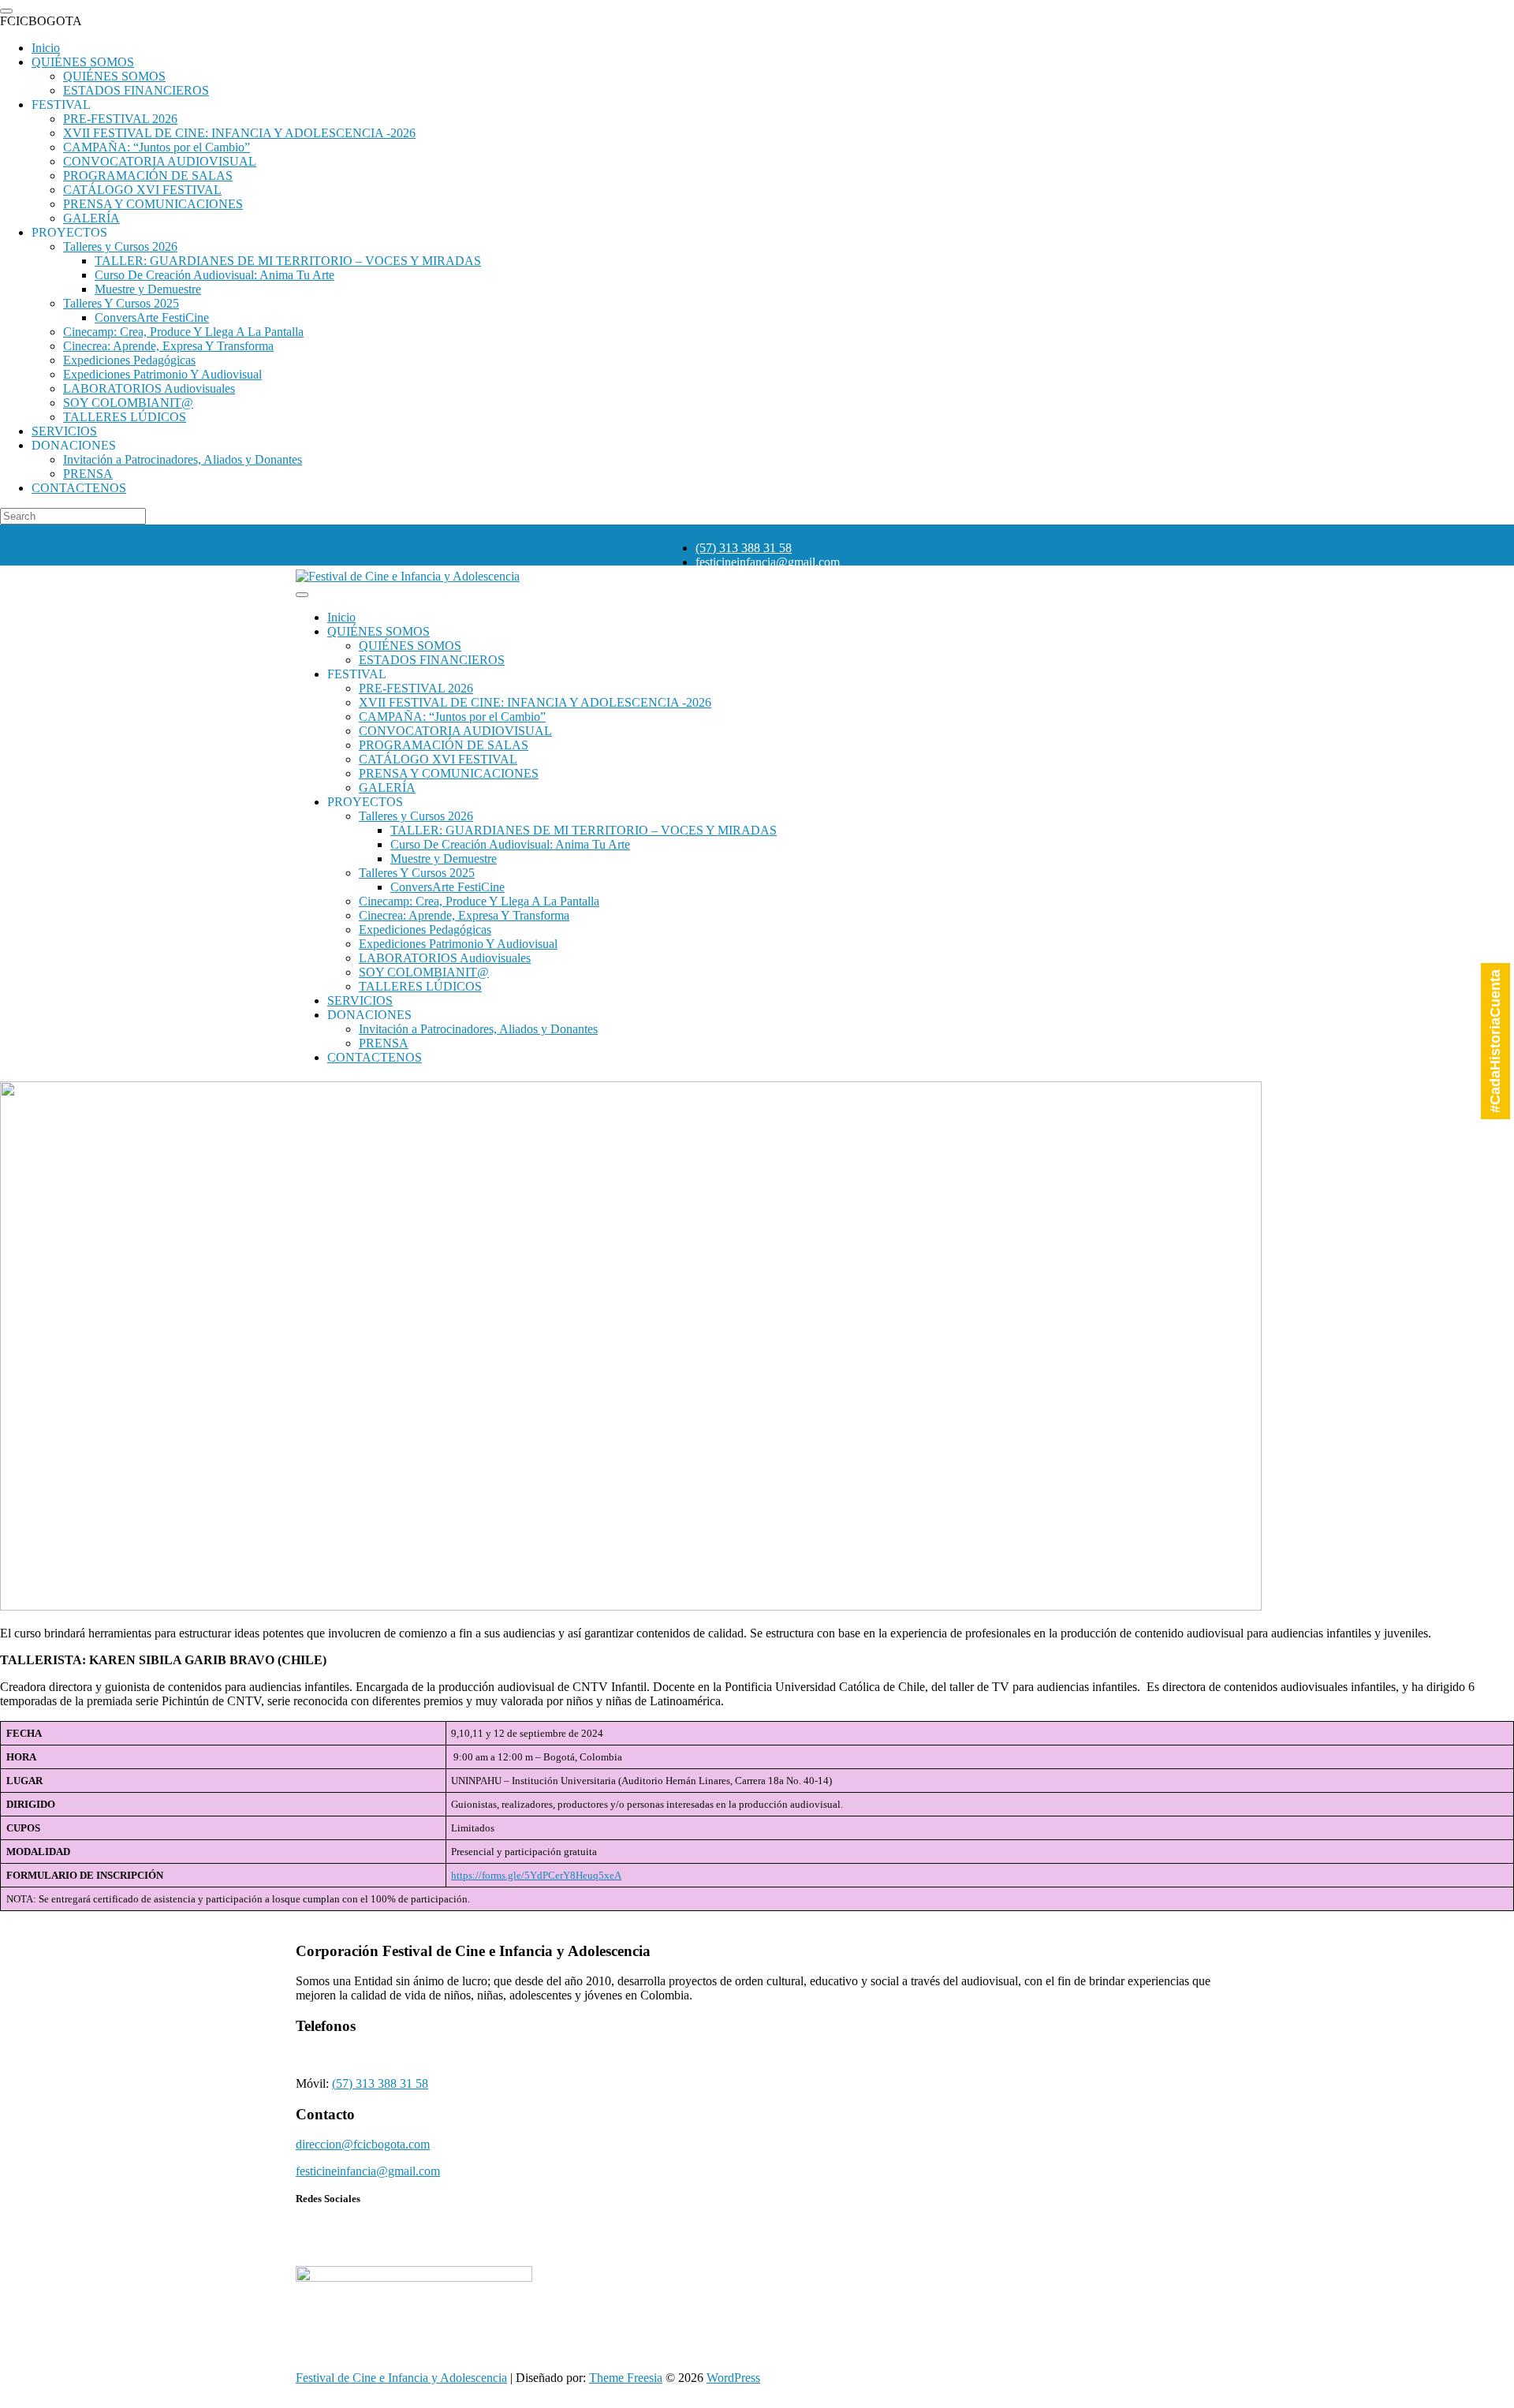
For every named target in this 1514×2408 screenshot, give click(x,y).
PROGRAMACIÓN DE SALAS (444, 745)
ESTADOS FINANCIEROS (432, 660)
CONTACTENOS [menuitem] (79, 488)
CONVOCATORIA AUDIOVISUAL (455, 731)
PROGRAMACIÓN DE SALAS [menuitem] (148, 175)
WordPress (733, 2378)
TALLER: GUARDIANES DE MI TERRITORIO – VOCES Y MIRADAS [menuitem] (288, 261)
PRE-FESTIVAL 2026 (416, 688)
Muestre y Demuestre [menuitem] (148, 289)
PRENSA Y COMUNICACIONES (449, 773)
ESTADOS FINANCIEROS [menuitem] (136, 90)
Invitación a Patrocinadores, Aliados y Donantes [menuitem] (183, 459)
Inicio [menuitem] (46, 48)
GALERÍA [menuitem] (91, 218)
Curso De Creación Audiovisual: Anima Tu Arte (510, 844)
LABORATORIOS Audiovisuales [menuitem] (149, 388)
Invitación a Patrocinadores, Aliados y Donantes (478, 1029)
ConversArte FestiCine (447, 887)
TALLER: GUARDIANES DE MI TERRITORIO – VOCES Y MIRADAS (584, 830)
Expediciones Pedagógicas (425, 930)
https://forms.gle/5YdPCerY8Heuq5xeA (536, 1875)
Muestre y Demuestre (444, 859)
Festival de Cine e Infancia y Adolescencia (401, 2378)
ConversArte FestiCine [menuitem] (152, 317)
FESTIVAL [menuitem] (61, 105)
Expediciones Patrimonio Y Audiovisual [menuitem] (162, 374)
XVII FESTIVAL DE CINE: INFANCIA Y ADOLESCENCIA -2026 (535, 702)
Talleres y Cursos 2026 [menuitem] (120, 246)
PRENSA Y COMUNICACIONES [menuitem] (153, 204)
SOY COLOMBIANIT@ (424, 972)
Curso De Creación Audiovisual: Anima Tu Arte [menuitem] (214, 275)
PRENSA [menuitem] (88, 474)
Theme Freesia (626, 2378)
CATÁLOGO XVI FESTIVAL (438, 759)
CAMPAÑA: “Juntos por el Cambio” (452, 717)
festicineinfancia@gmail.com (768, 562)
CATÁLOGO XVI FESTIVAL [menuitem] (142, 190)
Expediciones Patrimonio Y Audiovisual (458, 944)
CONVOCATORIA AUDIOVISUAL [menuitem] (160, 161)
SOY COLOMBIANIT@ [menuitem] (128, 403)
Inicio (341, 617)
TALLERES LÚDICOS (420, 986)
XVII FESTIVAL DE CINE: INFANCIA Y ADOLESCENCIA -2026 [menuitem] (239, 133)
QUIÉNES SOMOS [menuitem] (83, 62)
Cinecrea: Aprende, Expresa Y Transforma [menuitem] (168, 346)
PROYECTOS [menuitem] (69, 232)
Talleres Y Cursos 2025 (417, 873)
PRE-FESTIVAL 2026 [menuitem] (120, 119)
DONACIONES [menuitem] (74, 445)
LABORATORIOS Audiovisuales (445, 958)
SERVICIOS (360, 1001)
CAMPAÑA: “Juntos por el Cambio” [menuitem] (157, 147)
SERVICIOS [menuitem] (64, 431)
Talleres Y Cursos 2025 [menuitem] (121, 303)
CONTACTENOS (375, 1057)
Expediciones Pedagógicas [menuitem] (129, 360)
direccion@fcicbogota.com (363, 2144)
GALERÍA (387, 788)
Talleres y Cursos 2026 (416, 816)
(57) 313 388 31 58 (744, 548)
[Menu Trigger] (6, 11)
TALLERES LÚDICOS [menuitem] (125, 417)
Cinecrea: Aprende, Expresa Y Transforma (464, 915)
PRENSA (384, 1043)
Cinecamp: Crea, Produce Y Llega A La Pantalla (479, 901)
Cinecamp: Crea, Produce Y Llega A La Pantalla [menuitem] (183, 332)
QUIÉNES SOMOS (378, 631)
